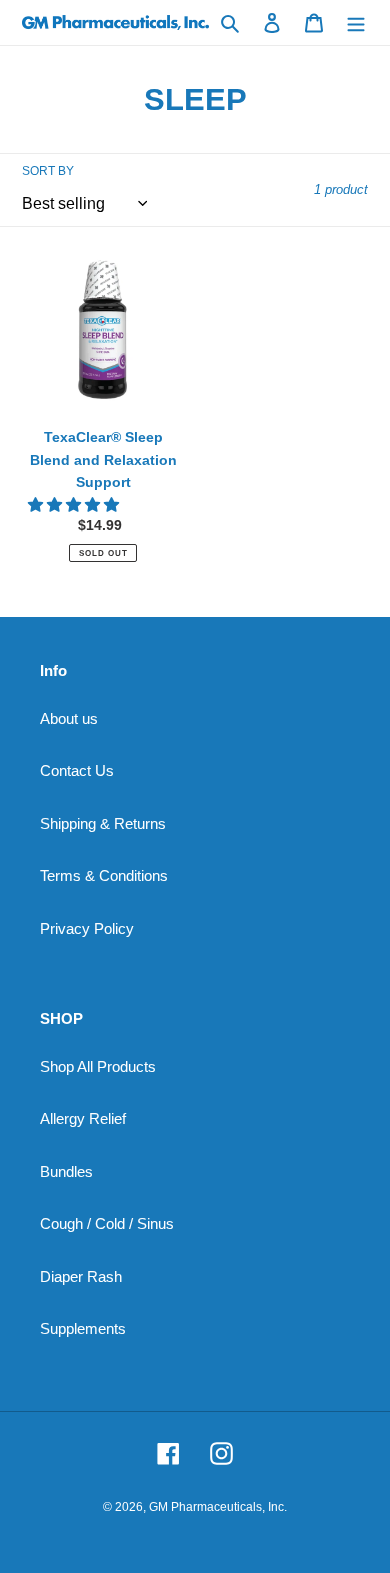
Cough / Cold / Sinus (107, 1223)
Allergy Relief (83, 1118)
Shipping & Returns (103, 823)
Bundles (66, 1171)
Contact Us (77, 770)
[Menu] (356, 22)
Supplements (83, 1328)
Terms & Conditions (104, 875)
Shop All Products (98, 1066)
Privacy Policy (87, 928)
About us (69, 718)
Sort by (48, 171)
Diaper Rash (81, 1276)
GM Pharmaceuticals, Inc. (218, 1507)
